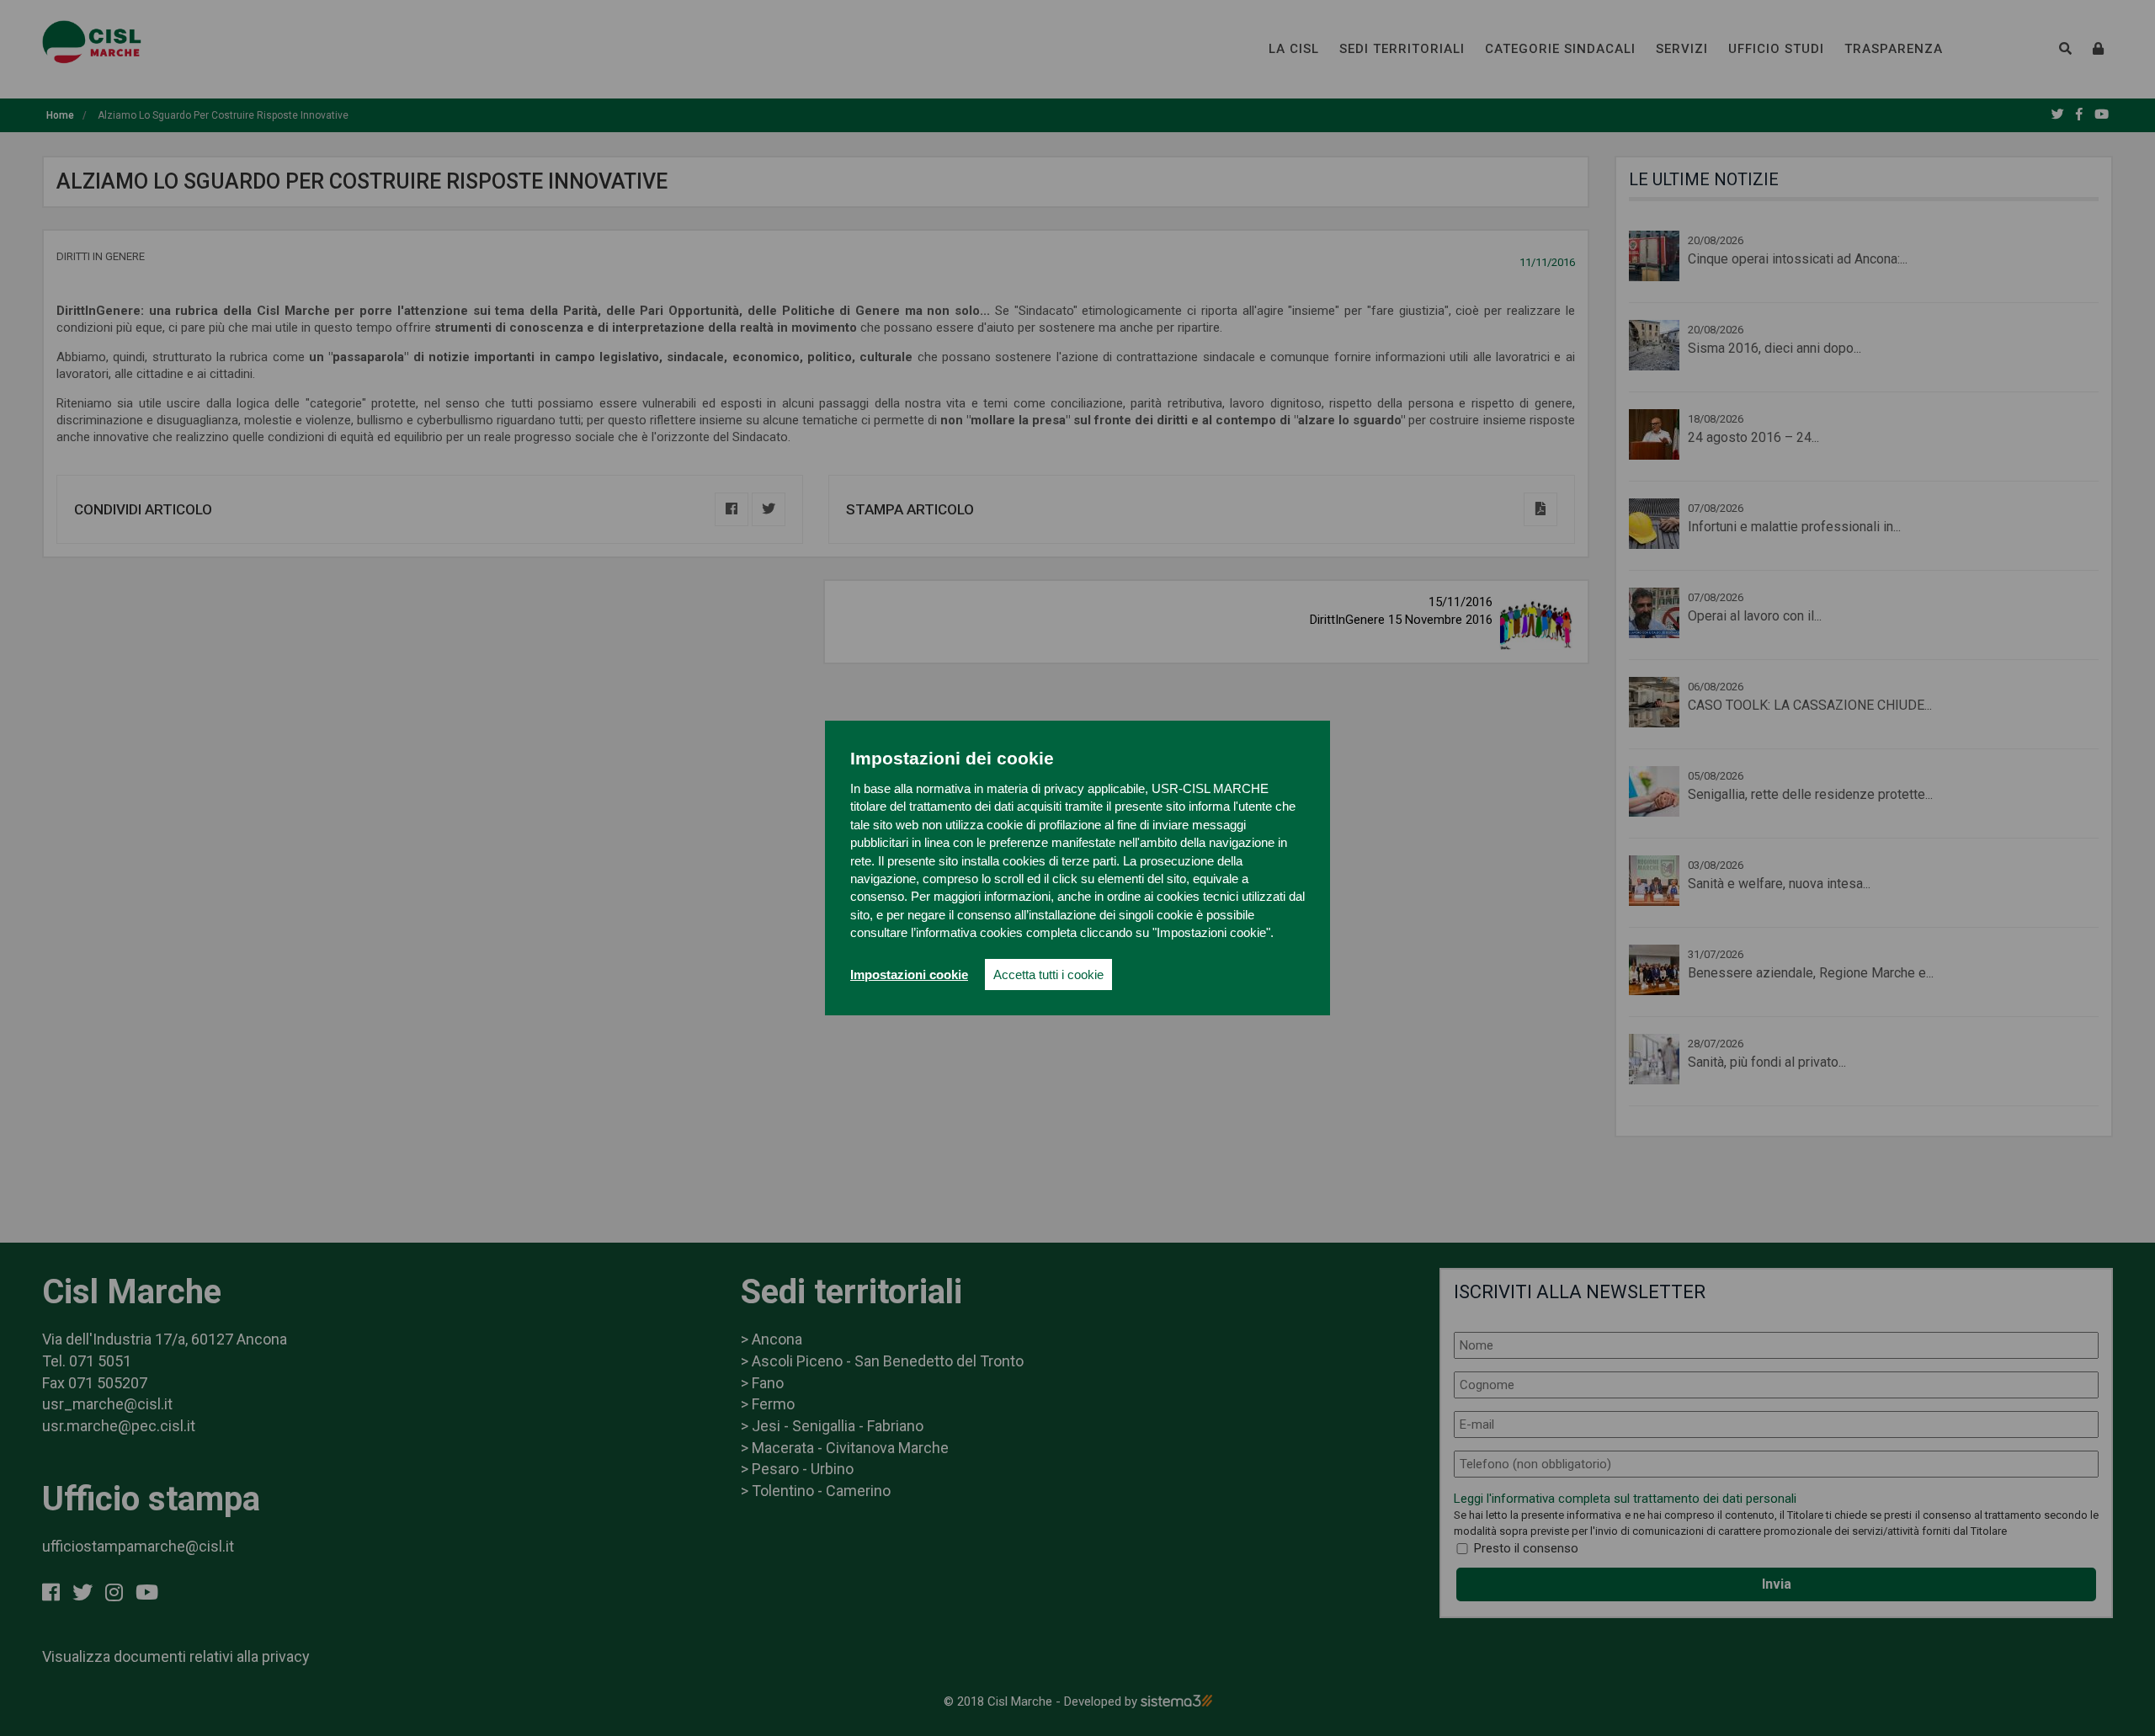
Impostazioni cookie (909, 975)
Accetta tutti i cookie (1048, 975)
